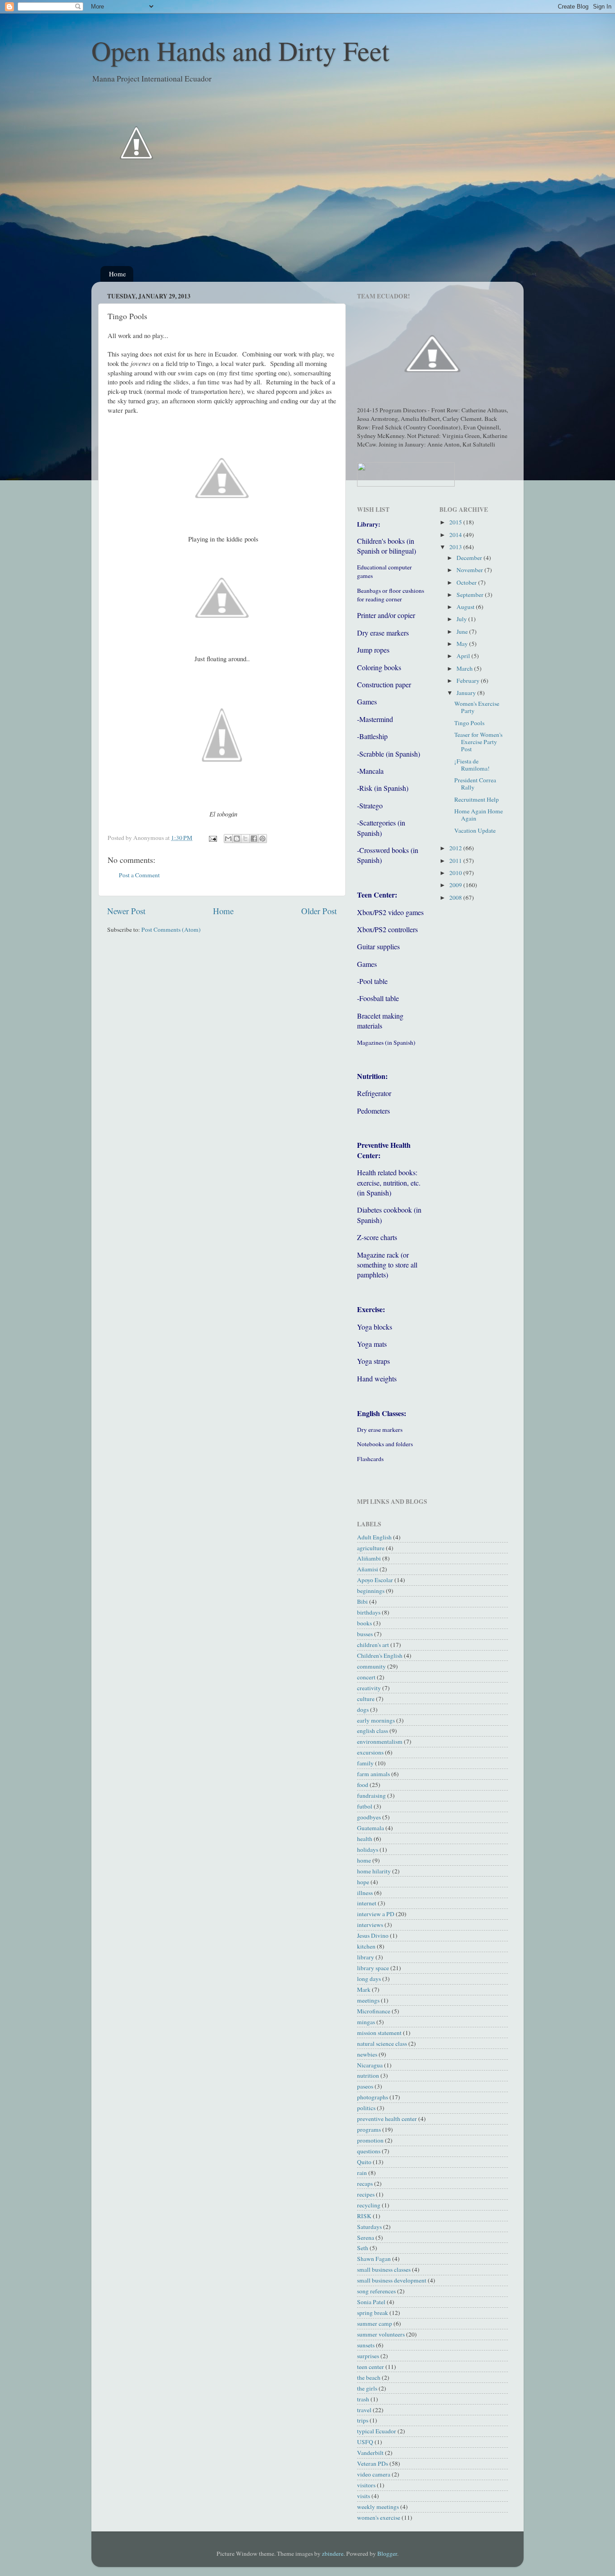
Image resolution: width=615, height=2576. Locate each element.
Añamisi (368, 1569)
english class (373, 1731)
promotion (370, 2140)
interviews (370, 1925)
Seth (363, 2248)
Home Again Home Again (479, 815)
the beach (369, 2377)
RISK (364, 2216)
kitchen (366, 1946)
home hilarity (374, 1871)
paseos (365, 2086)
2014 (456, 535)
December (470, 558)
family (365, 1763)
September (471, 595)
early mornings (376, 1720)
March (465, 668)
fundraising (371, 1796)
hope (363, 1882)
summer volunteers (381, 2334)
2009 (456, 885)
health (365, 1839)
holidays (368, 1850)
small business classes (384, 2269)
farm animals (373, 1774)
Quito (364, 2162)
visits (364, 2496)
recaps (365, 2184)
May (463, 644)
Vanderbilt (370, 2453)
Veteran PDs (373, 2463)
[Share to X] (245, 839)
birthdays (369, 1612)
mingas (366, 2022)
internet (367, 1903)
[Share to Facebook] (254, 839)
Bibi (362, 1602)
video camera (374, 2474)
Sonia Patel (371, 2302)
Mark (364, 1990)
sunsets (366, 2345)
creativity (369, 1688)
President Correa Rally (475, 784)
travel (364, 2410)
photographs (373, 2097)
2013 (456, 547)
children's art (373, 1645)
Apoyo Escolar (375, 1580)
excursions (370, 1752)
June (463, 632)
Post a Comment (139, 875)
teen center (371, 2367)
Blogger (387, 2553)
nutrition (368, 2075)
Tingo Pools (469, 723)
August (466, 607)
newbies (367, 2054)
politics (366, 2108)
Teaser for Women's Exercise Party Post (478, 742)
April (464, 656)
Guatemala (371, 1828)
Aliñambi (369, 1558)
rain (362, 2173)
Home (118, 274)
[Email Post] (212, 838)
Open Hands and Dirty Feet (240, 50)
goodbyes (369, 1817)
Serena (366, 2238)
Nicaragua (370, 2065)
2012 (456, 848)
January (467, 693)
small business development (392, 2280)
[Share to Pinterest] (262, 839)
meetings (368, 2000)
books (364, 1623)
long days (369, 1979)
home (364, 1860)
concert (366, 1677)
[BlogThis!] (237, 839)
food (363, 1785)
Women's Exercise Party (477, 707)
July (462, 619)
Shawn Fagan (374, 2259)
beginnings (371, 1591)
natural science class (382, 2044)
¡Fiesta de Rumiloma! (472, 765)
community (371, 1666)
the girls (367, 2388)
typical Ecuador (377, 2431)
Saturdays (369, 2227)
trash (363, 2399)
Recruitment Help (477, 799)
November (470, 570)
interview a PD (376, 1914)
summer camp (375, 2323)
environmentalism (380, 1741)
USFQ (365, 2442)
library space (373, 1968)
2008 (456, 898)
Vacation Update (475, 830)
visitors (366, 2485)
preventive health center (387, 2119)
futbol (365, 1806)
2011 (456, 861)
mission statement (379, 2033)
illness (365, 1893)
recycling (369, 2205)
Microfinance (374, 2011)
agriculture (371, 1548)
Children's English (380, 1656)
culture (366, 1699)
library (366, 1957)
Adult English (374, 1537)
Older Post (319, 911)
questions (369, 2151)
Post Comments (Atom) (171, 929)
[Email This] (228, 839)
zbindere (333, 2553)
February (469, 681)
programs (369, 2129)
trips (363, 2420)
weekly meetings (378, 2507)
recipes (366, 2194)
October (467, 582)
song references (376, 2291)
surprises (368, 2356)
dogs (363, 1710)
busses (365, 1634)
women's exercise (379, 2517)
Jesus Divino (373, 1935)
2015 (456, 522)
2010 (456, 873)
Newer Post (126, 911)
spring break (373, 2313)
